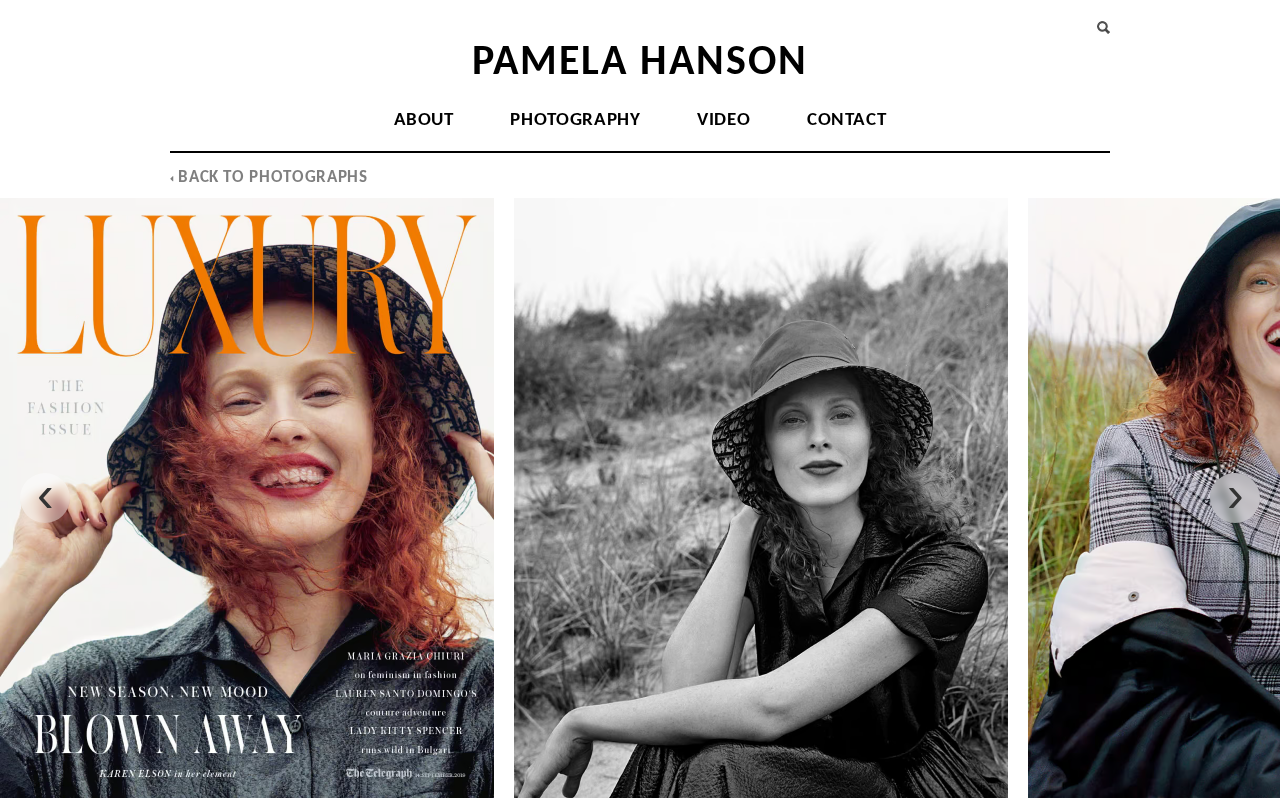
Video (723, 120)
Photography (575, 120)
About (424, 120)
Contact (846, 120)
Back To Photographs (270, 177)
